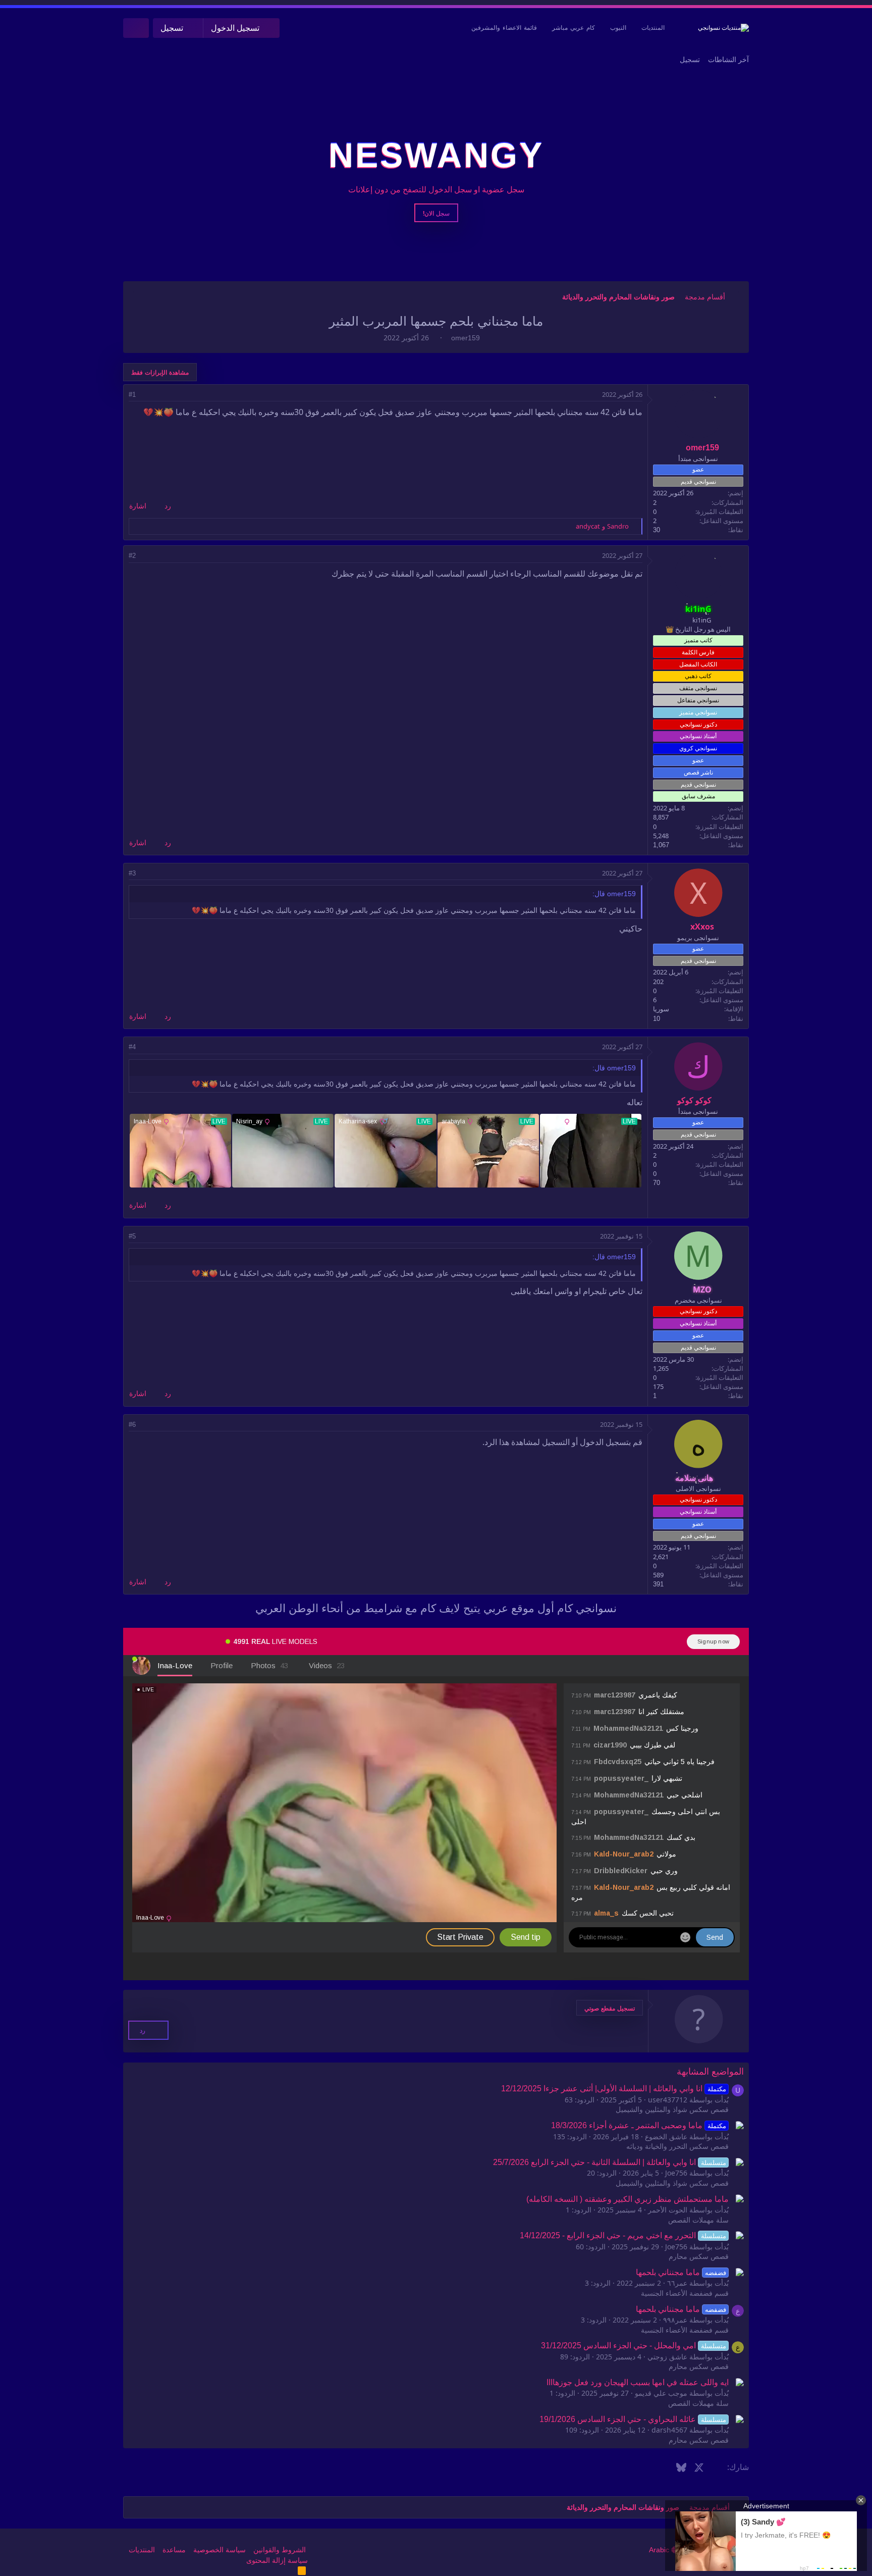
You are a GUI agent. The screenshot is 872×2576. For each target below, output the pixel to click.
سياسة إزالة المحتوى (277, 2560)
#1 (132, 395)
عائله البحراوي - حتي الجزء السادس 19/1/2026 (633, 2419)
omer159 (466, 338)
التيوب (618, 28)
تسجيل (690, 60)
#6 (132, 1425)
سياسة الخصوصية (220, 2550)
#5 (132, 1236)
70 (657, 1183)
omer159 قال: (614, 894)
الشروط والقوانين (280, 2550)
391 (658, 1584)
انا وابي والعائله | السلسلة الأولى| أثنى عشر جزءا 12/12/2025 (613, 2089)
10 (657, 1019)
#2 (132, 556)
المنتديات (653, 28)
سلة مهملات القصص (698, 2220)
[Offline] (715, 399)
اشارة (138, 506)
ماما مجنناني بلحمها (681, 2272)
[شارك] (146, 395)
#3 (132, 873)
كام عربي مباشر (574, 28)
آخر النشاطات (728, 60)
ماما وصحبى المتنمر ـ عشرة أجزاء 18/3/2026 (638, 2125)
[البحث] (136, 28)
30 (657, 530)
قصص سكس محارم (699, 2256)
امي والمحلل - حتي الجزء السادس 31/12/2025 (633, 2346)
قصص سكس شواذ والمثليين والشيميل (672, 2109)
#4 (132, 1047)
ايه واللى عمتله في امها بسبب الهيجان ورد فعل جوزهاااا (638, 2382)
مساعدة (174, 2550)
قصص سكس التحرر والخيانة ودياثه (677, 2146)
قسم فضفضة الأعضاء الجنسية (685, 2293)
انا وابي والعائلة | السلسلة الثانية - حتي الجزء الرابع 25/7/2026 (609, 2162)
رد (168, 506)
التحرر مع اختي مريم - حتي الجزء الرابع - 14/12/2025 (623, 2235)
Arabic (660, 2550)
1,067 (661, 845)
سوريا (661, 1009)
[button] (610, 2008)
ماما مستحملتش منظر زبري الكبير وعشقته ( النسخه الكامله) (628, 2199)
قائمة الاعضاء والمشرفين (504, 28)
